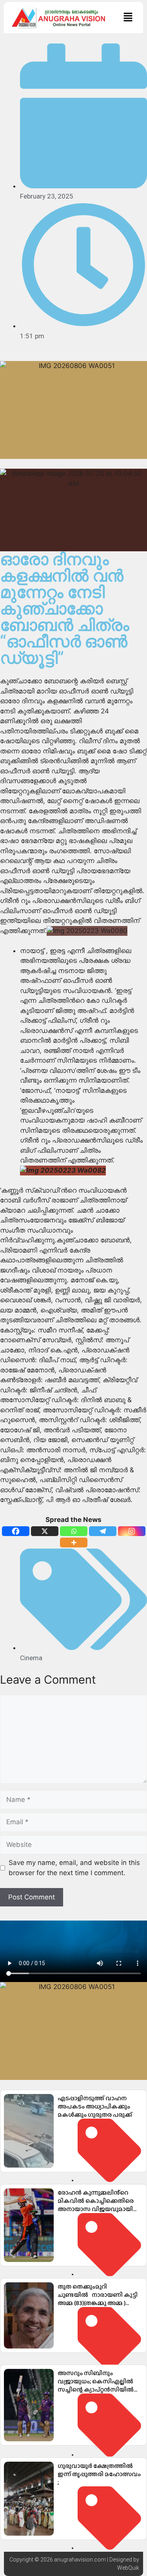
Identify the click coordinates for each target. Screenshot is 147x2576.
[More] (74, 1543)
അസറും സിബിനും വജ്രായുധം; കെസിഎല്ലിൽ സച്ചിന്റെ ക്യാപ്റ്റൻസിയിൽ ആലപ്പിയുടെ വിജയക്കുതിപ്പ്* (99, 2385)
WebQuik (128, 2568)
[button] (128, 17)
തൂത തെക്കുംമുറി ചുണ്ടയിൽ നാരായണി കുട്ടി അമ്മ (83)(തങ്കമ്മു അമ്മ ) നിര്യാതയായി (98, 2299)
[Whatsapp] (74, 1531)
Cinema (31, 1658)
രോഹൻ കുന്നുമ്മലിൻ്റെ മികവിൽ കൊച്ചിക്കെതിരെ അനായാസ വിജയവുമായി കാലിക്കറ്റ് (96, 2205)
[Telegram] (103, 1531)
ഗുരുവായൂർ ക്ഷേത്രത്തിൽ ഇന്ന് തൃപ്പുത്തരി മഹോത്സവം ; (99, 2474)
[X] (45, 1531)
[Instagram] (132, 1531)
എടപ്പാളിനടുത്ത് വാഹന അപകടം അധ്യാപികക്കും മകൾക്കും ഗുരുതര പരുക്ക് (95, 2106)
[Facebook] (16, 1531)
